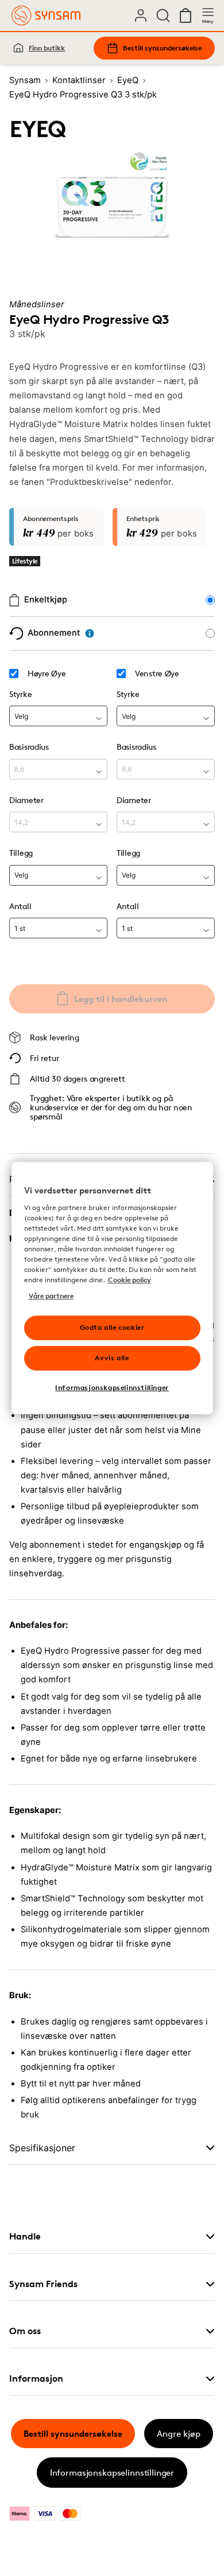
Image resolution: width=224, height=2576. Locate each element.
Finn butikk (47, 48)
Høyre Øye (47, 674)
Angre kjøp (179, 2434)
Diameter (26, 800)
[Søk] (163, 15)
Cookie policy (130, 1280)
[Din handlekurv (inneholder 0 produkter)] (186, 15)
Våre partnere (51, 1296)
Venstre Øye (157, 674)
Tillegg (21, 853)
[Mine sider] (141, 15)
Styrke (20, 694)
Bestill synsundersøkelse (162, 48)
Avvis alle (112, 1358)
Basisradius (29, 747)
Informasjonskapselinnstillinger (112, 2473)
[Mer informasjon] (90, 633)
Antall (20, 906)
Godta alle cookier (112, 1327)
